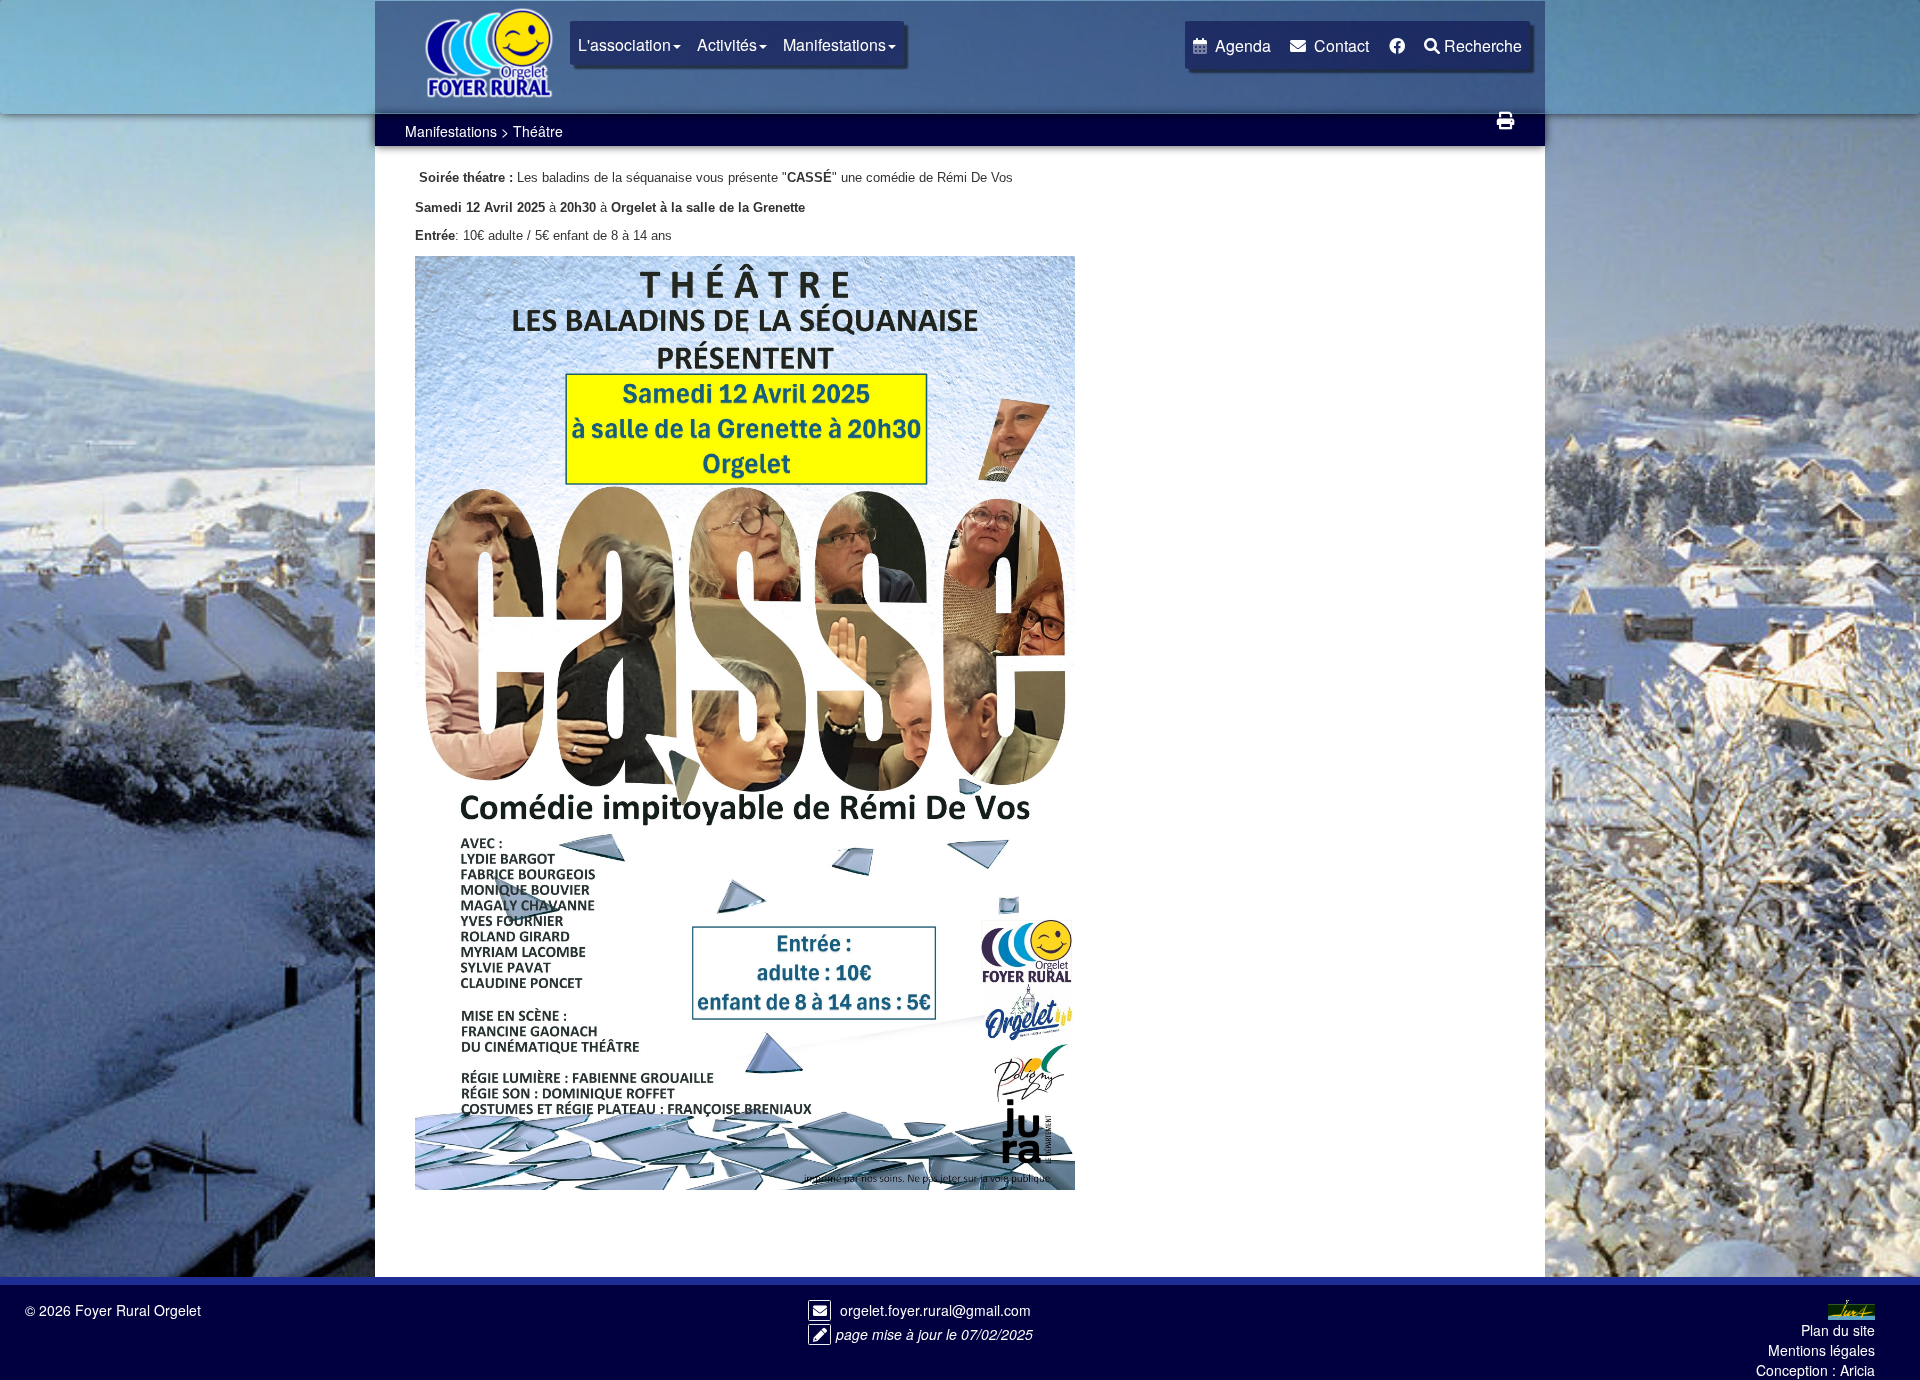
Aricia (1857, 1370)
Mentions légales (1821, 1350)
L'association (624, 44)
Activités (727, 44)
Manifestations (834, 44)
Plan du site (1838, 1330)
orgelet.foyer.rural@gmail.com (935, 1310)
